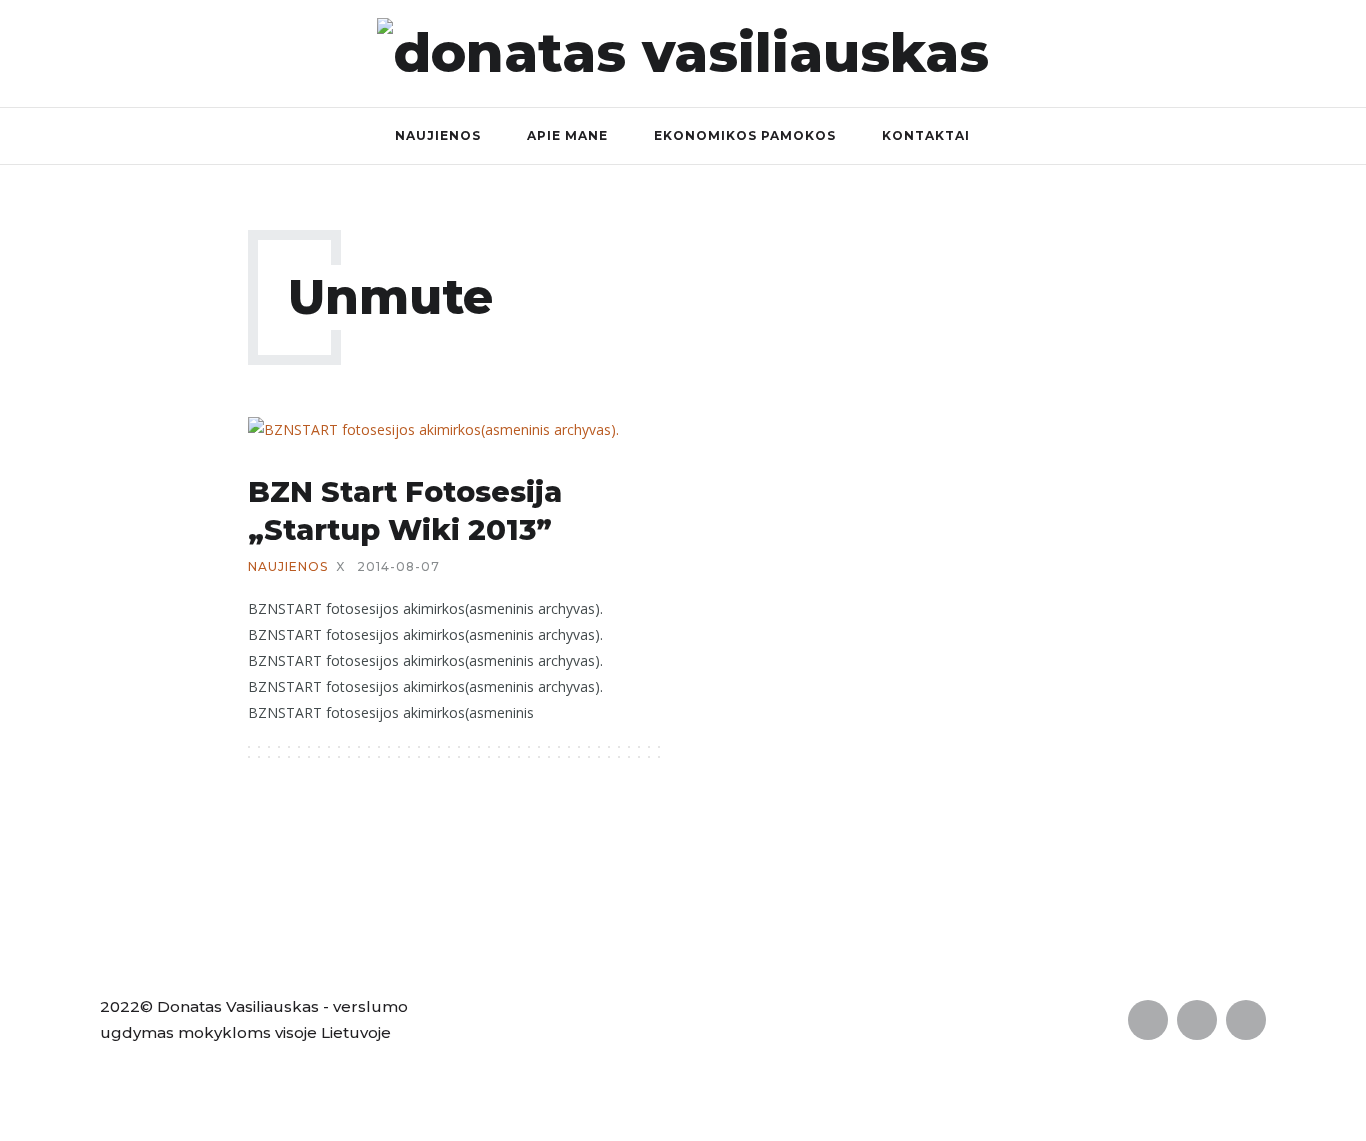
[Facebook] (1257, 53)
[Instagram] (1343, 53)
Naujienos (438, 135)
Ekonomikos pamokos (745, 135)
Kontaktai (926, 135)
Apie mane (567, 135)
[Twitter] (1300, 53)
